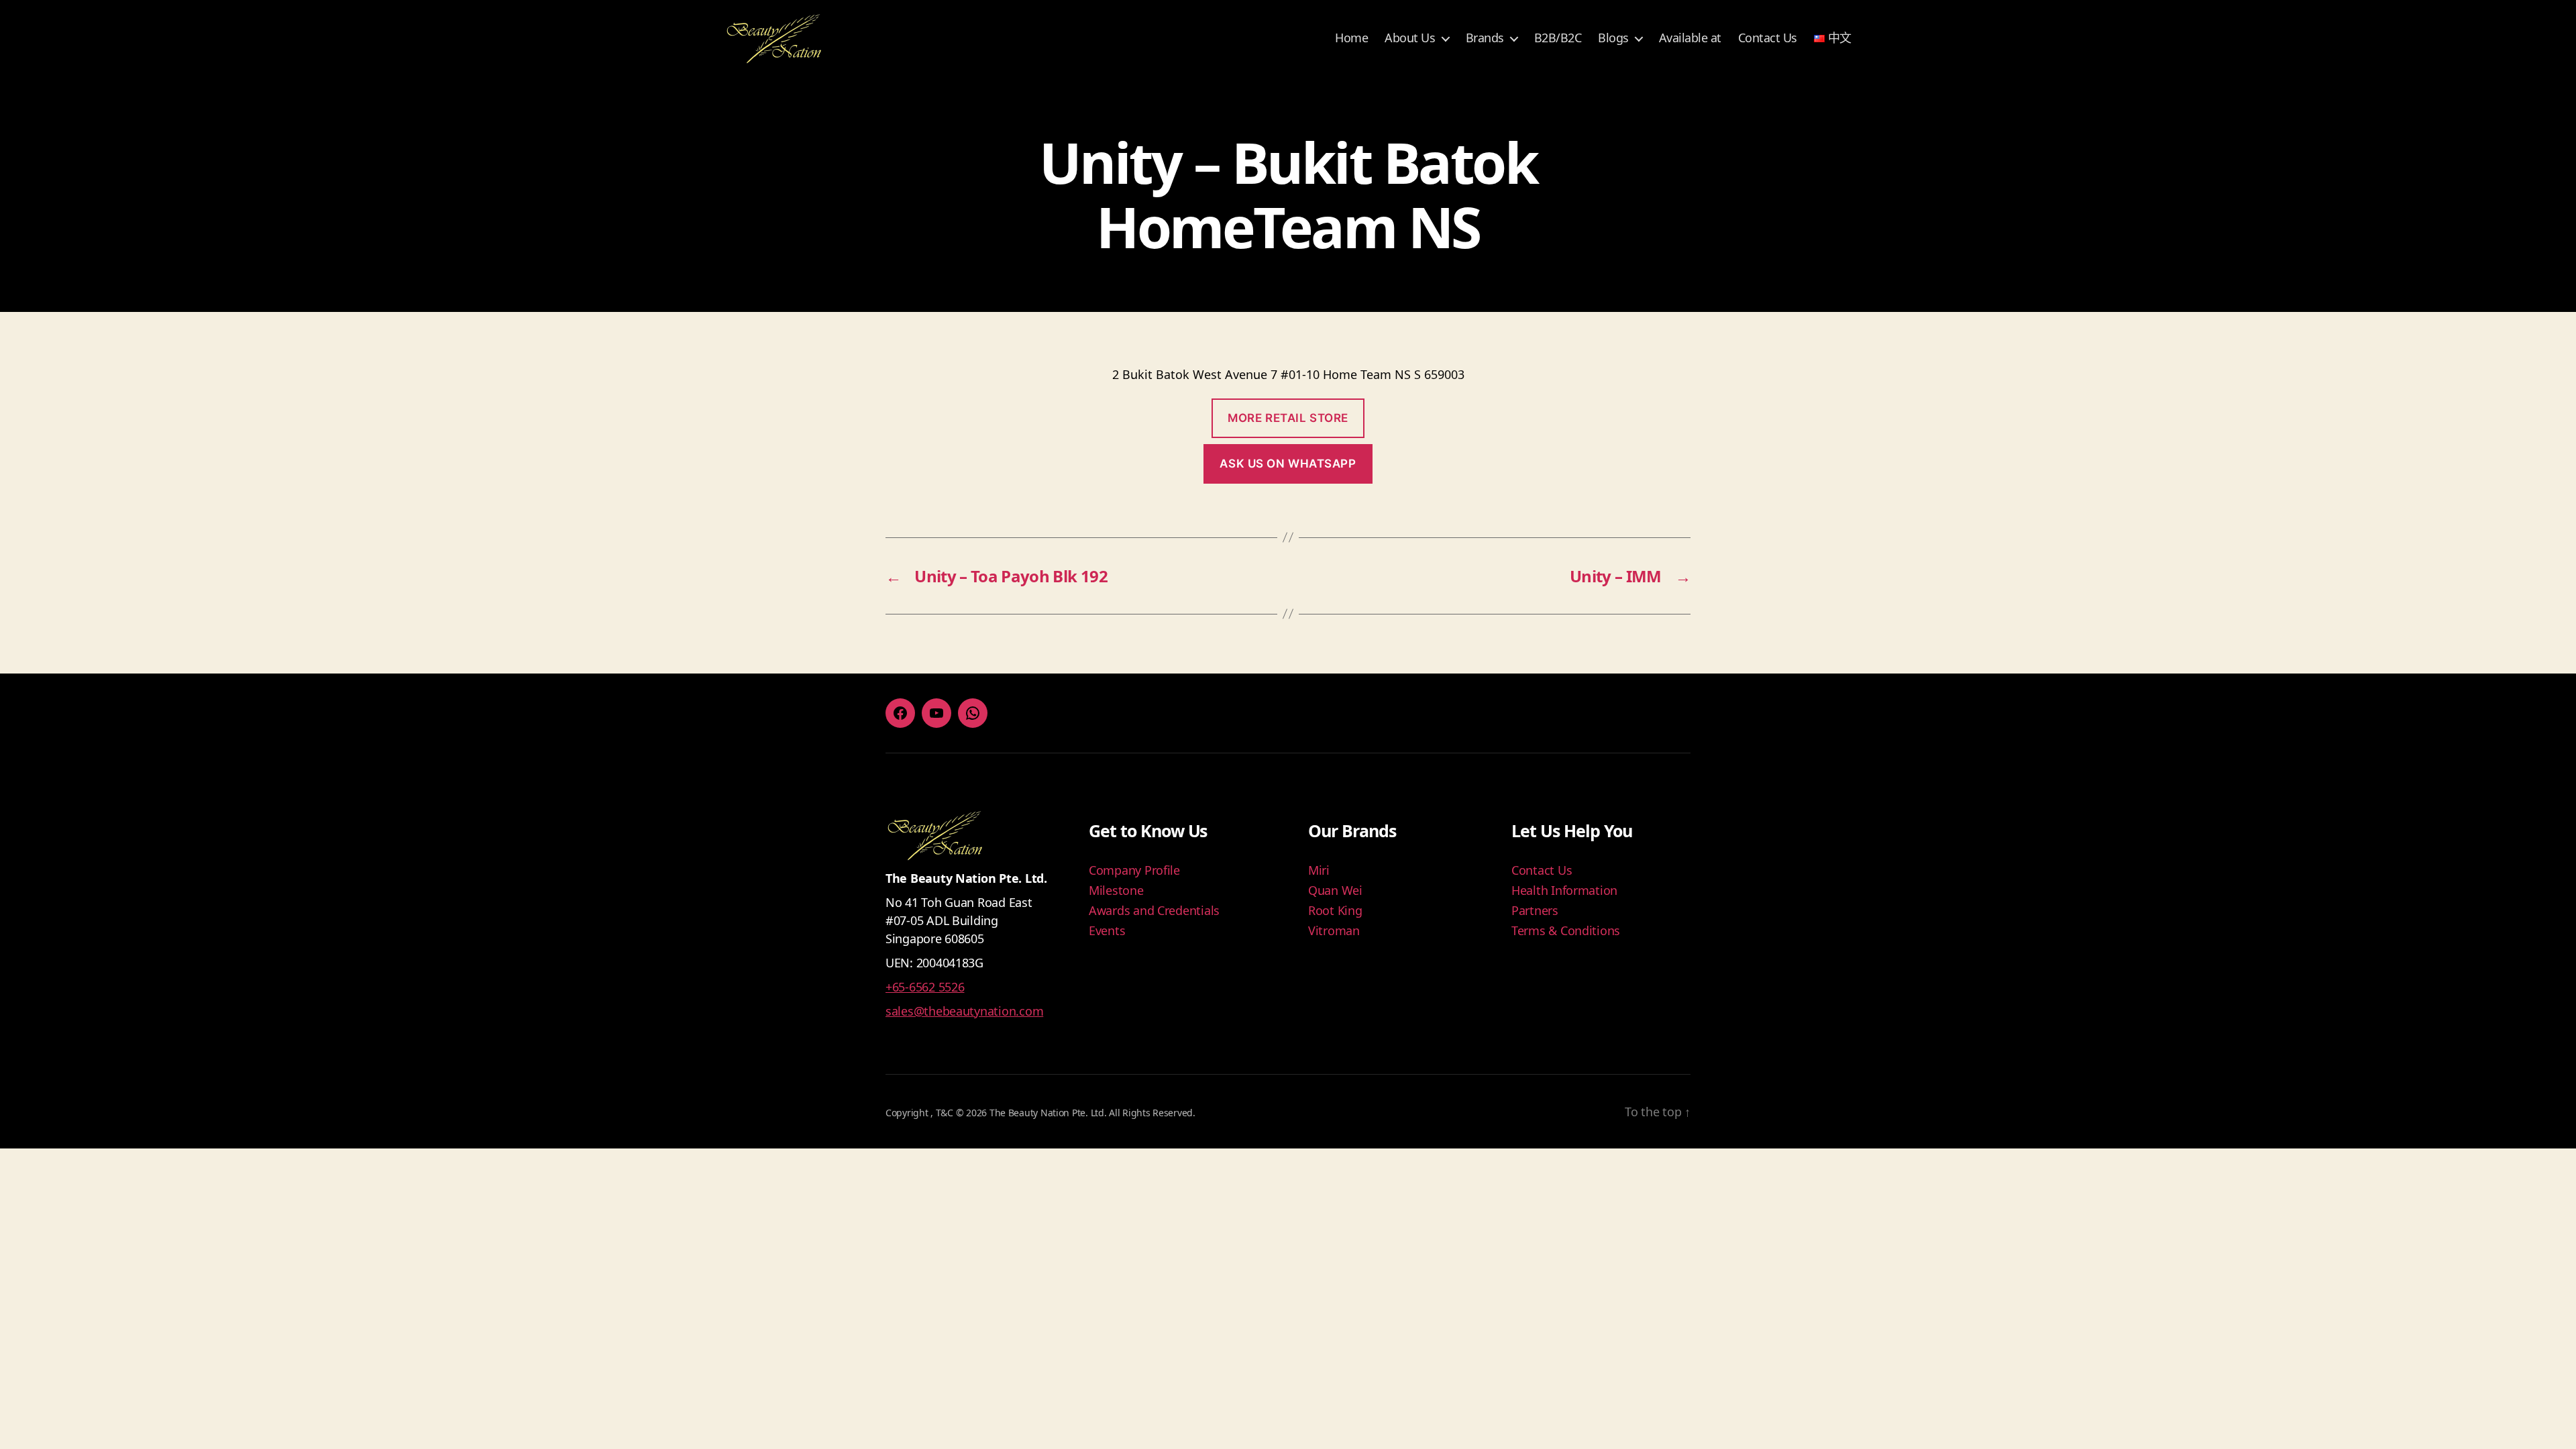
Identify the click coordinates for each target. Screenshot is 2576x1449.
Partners (1535, 910)
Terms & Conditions (1566, 930)
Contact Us (1768, 38)
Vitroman (1334, 930)
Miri (1319, 870)
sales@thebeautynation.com (964, 1011)
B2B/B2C (1558, 38)
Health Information (1564, 890)
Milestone (1116, 890)
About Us (1410, 38)
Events (1107, 930)
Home (1351, 38)
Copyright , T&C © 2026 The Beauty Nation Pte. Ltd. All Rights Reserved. (1040, 1113)
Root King (1335, 910)
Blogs (1613, 38)
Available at (1690, 38)
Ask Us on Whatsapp (1288, 464)
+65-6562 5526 (925, 987)
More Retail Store (1288, 418)
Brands (1485, 38)
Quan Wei (1335, 890)
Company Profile (1134, 870)
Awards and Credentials (1154, 910)
